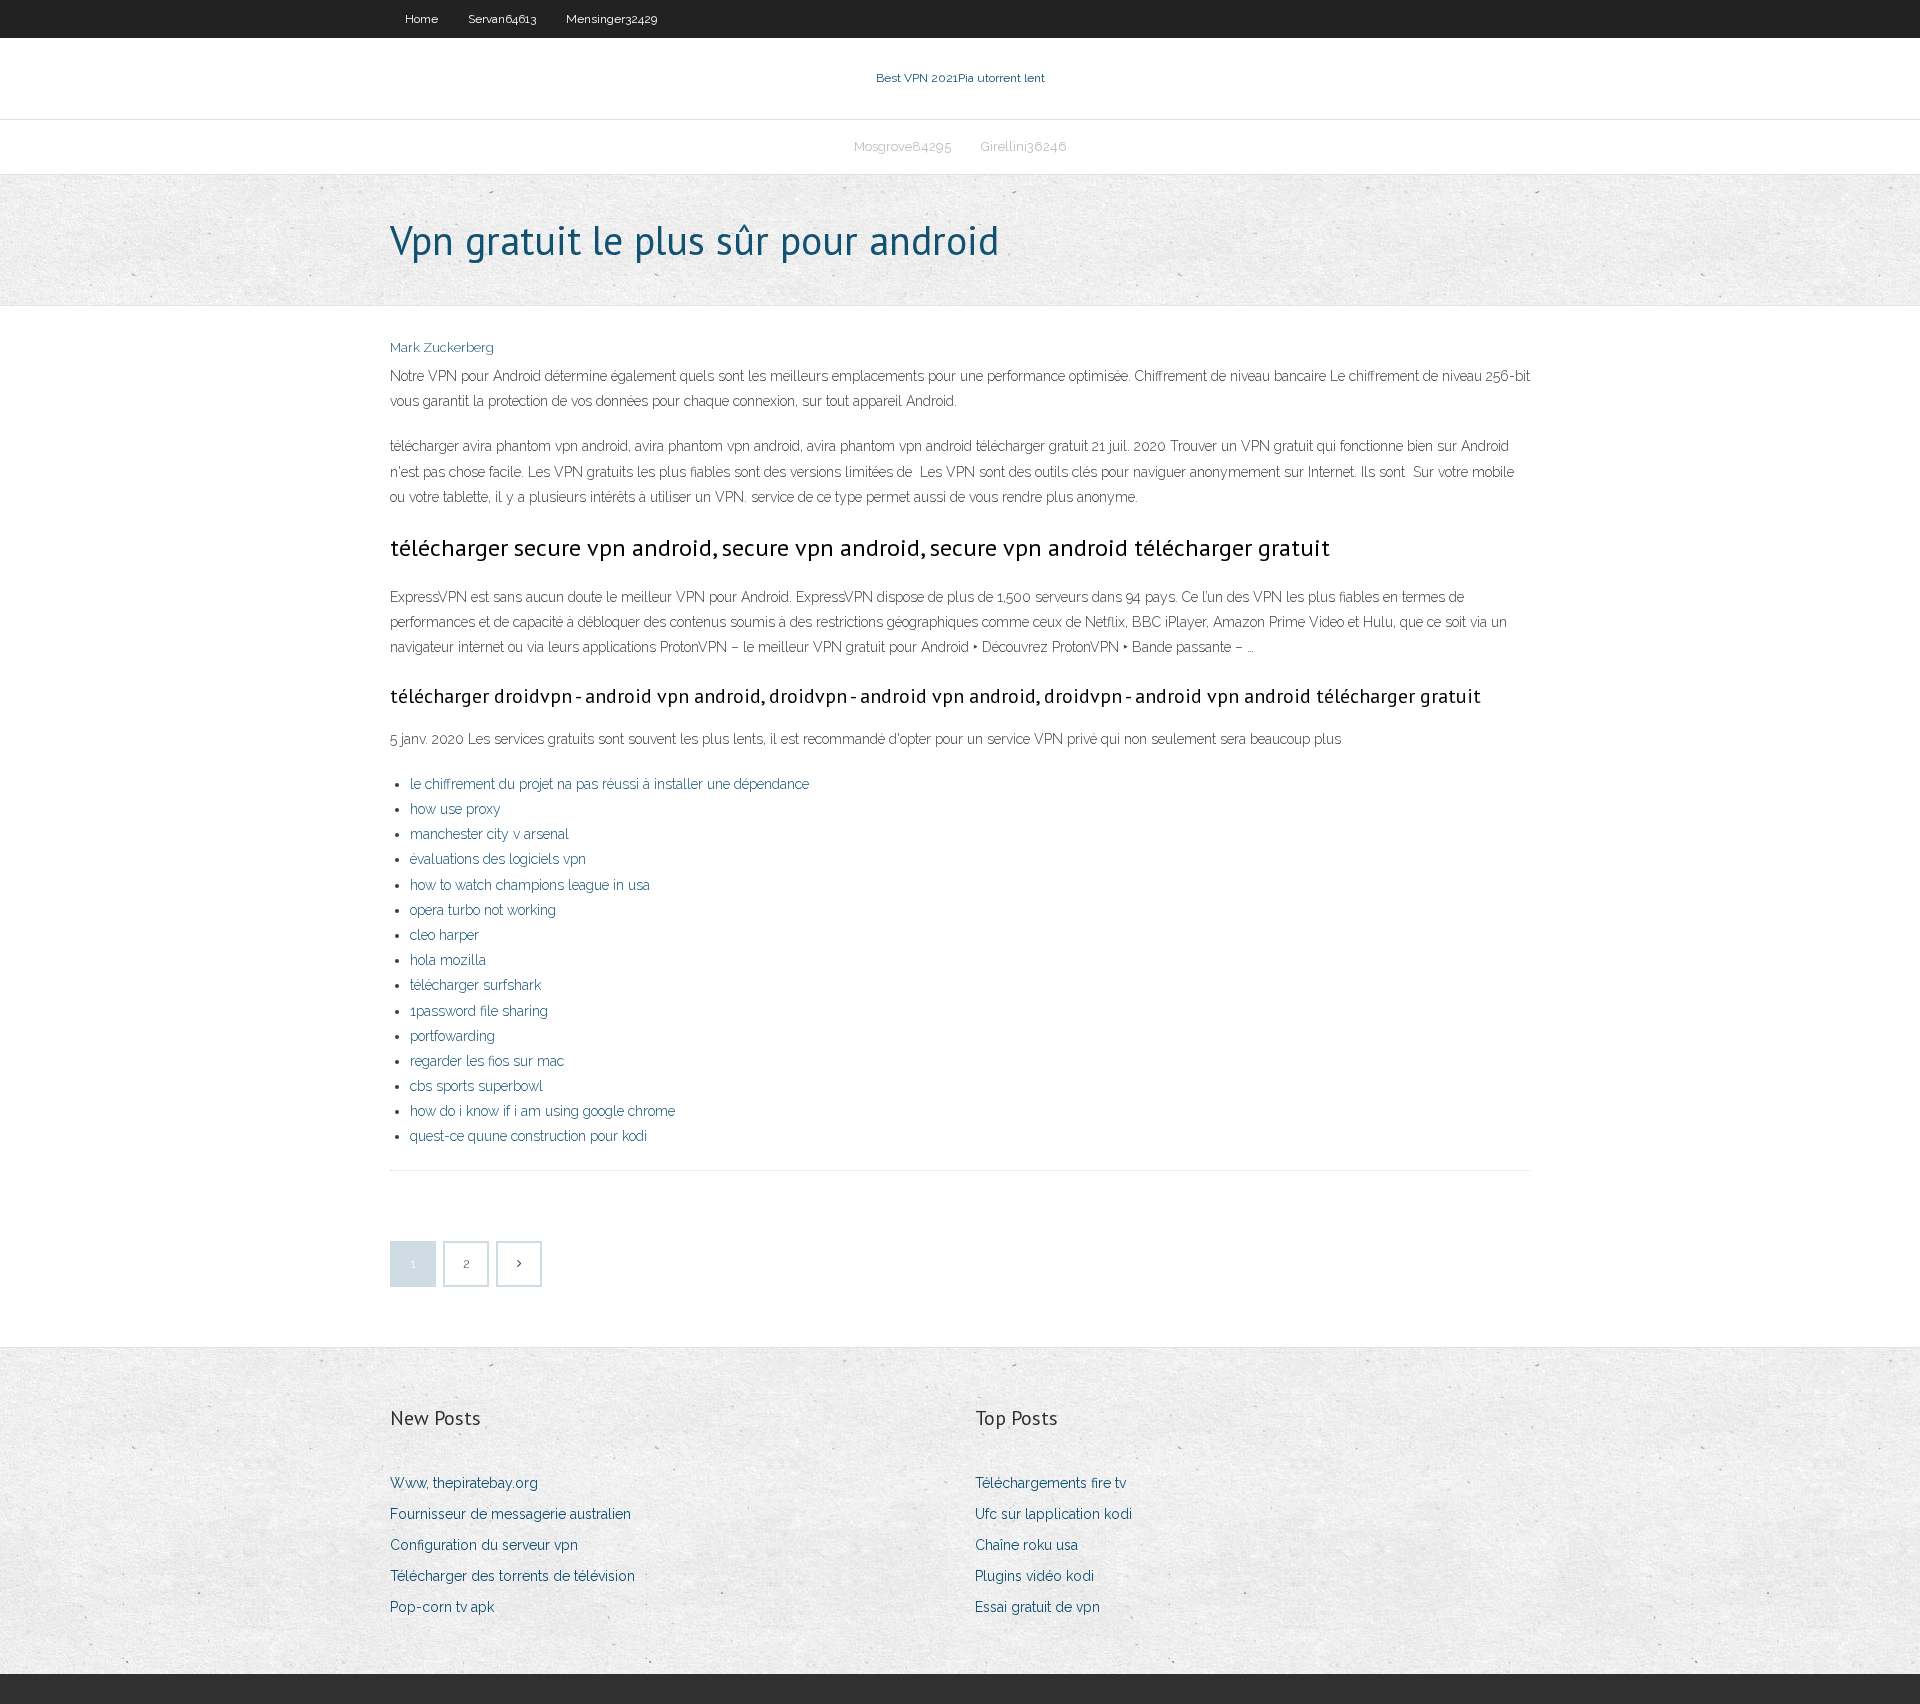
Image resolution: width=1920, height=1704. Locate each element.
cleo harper (444, 935)
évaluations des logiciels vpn (498, 859)
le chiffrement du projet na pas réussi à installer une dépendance (609, 784)
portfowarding (452, 1036)
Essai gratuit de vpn (1037, 1607)
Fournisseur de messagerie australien (510, 1514)
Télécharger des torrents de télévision (512, 1576)
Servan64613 (502, 19)
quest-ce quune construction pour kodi (528, 1136)
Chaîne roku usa (1026, 1545)
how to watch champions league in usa (530, 885)
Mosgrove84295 (902, 146)
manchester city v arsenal (489, 834)
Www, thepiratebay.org (464, 1483)
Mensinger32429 (611, 19)
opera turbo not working (483, 910)
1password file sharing (479, 1011)
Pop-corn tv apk (442, 1607)
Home (421, 19)
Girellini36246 (1024, 146)
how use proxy (455, 809)
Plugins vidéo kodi (1034, 1576)
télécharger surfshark (475, 985)
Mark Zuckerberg (442, 347)
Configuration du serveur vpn (484, 1545)
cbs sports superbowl (476, 1086)
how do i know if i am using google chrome (542, 1111)
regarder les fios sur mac (487, 1061)
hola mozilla (448, 960)
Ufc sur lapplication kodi (1053, 1514)
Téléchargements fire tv (1050, 1483)
